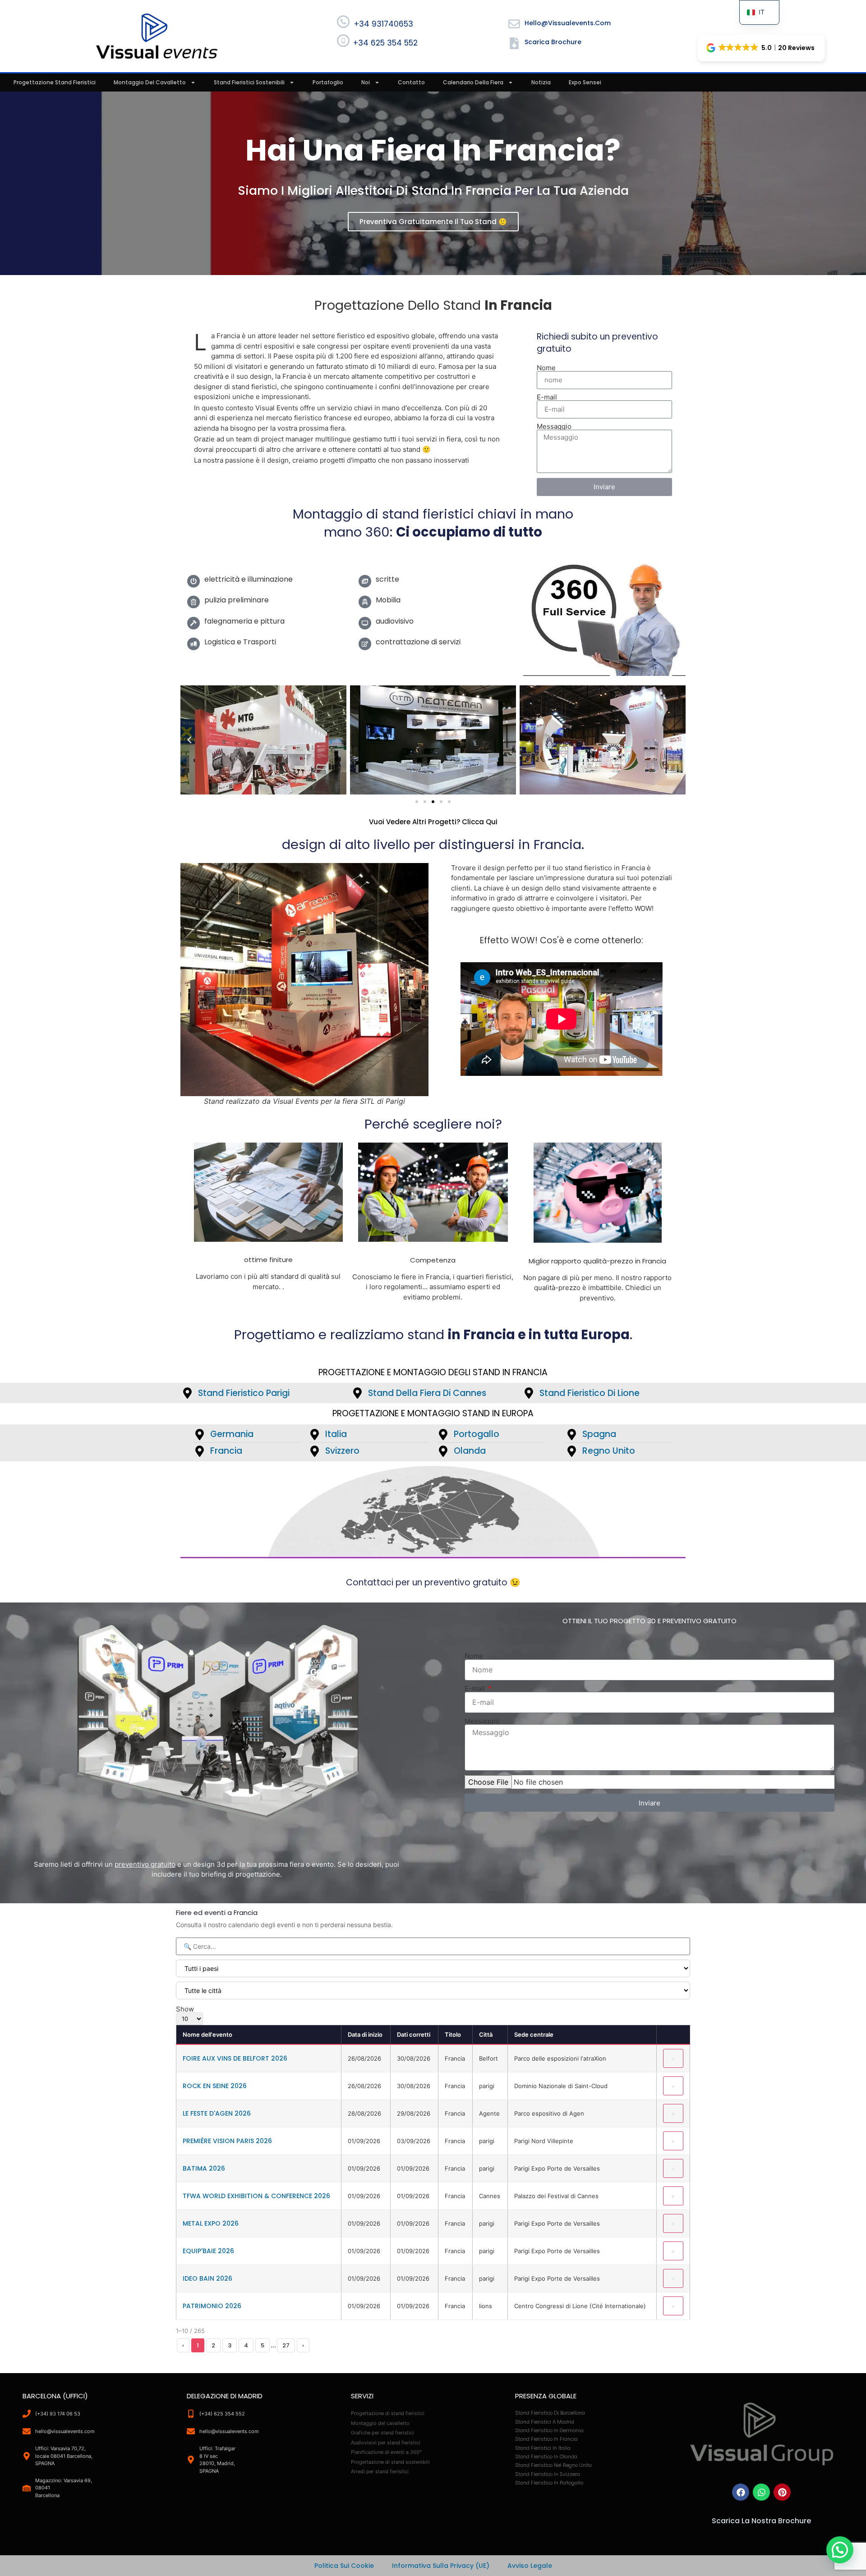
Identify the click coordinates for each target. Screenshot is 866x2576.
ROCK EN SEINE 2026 (215, 2086)
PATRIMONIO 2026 (212, 2306)
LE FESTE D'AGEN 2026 (217, 2113)
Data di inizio (365, 2034)
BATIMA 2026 (204, 2168)
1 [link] (198, 2345)
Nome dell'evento (207, 2034)
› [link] (303, 2345)
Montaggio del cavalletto (150, 82)
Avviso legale (530, 2566)
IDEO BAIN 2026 (207, 2278)
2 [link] (213, 2345)
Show (185, 2009)
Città (486, 2034)
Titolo (453, 2034)
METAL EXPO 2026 (211, 2223)
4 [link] (246, 2345)
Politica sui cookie (344, 2566)
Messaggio (554, 426)
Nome (546, 368)
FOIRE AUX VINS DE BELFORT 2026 (235, 2058)
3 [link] (230, 2345)
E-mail (547, 397)
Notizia (541, 82)
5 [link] (263, 2345)
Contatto (411, 82)
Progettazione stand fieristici (55, 82)
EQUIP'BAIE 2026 (208, 2251)
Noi (366, 82)
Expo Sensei (585, 82)
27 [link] (286, 2345)
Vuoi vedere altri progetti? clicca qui (433, 822)
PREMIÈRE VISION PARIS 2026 (227, 2141)
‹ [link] (183, 2345)
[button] (761, 48)
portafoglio (328, 82)
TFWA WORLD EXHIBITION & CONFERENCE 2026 (256, 2196)
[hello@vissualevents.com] (514, 24)
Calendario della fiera (473, 82)
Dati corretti (414, 2034)
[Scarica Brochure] (514, 43)
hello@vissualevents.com (568, 23)
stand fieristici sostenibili (249, 82)
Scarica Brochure (553, 42)
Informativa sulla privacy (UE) (441, 2566)
